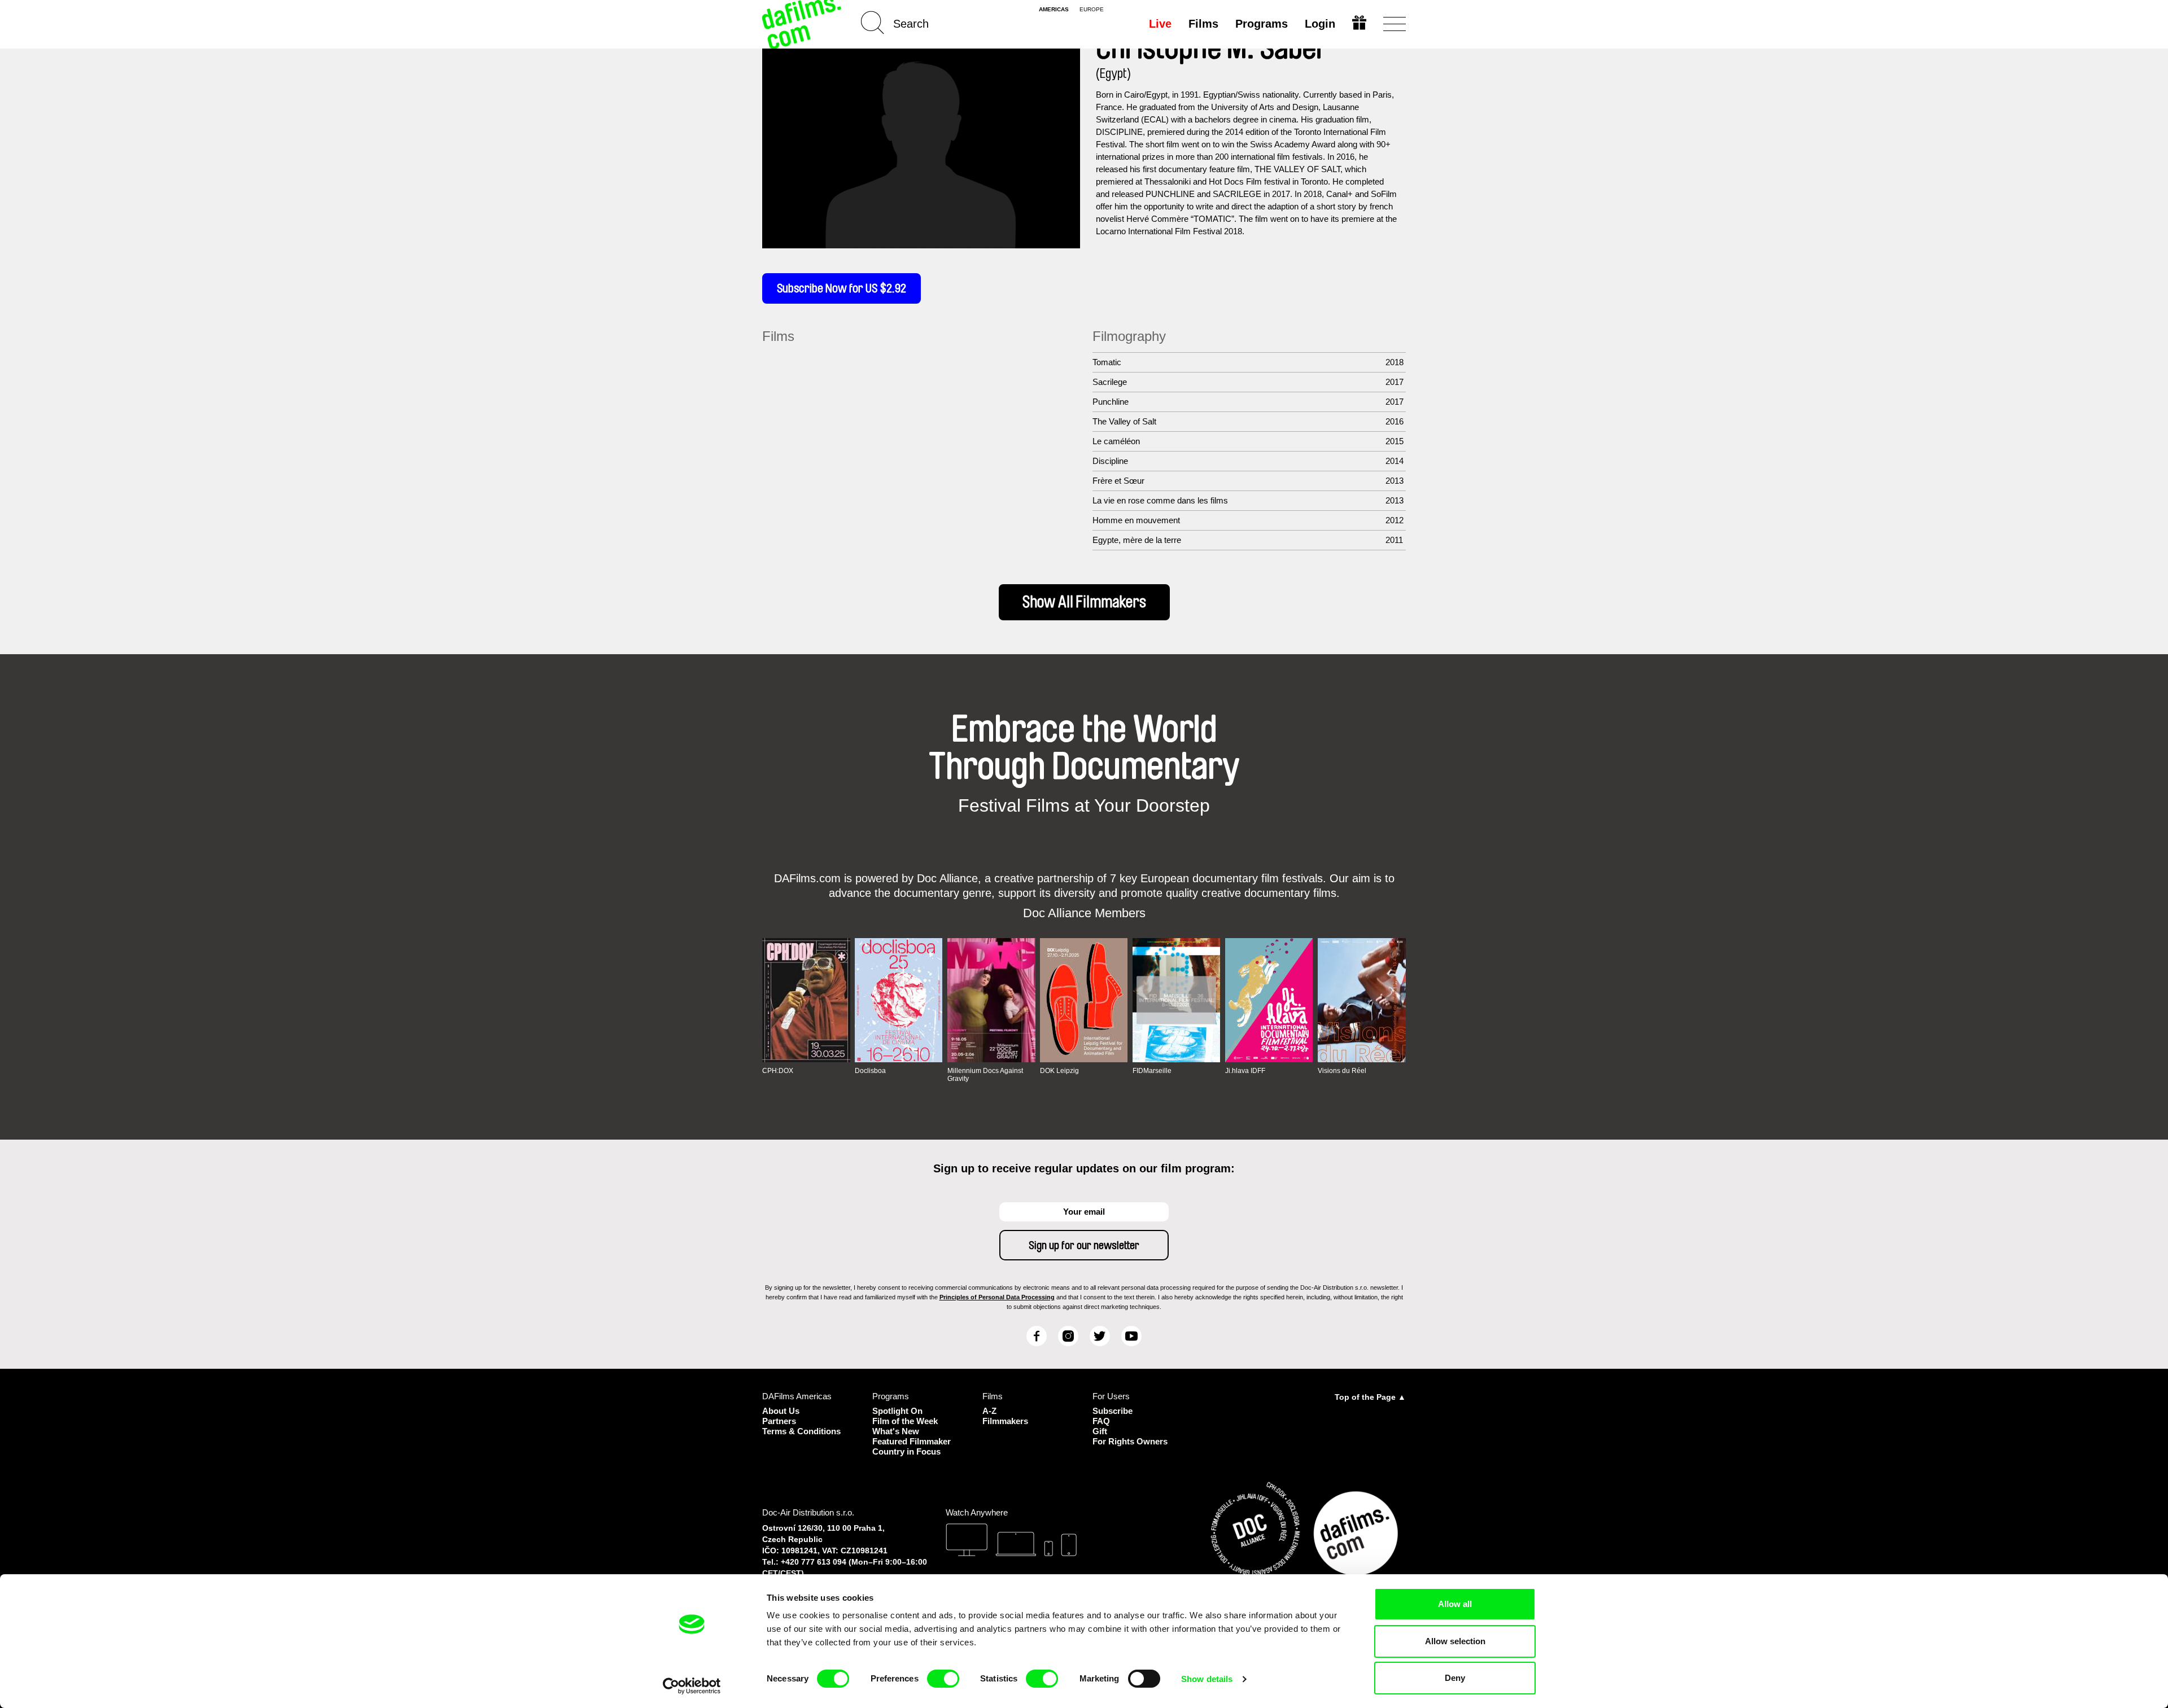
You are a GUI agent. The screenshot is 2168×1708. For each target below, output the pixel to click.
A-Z (989, 1411)
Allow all (1455, 1604)
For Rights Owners (1130, 1441)
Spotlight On (897, 1411)
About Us (781, 1411)
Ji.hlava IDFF (1245, 1071)
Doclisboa (870, 1071)
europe (1092, 10)
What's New (896, 1431)
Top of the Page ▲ (1370, 1397)
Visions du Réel (1342, 1071)
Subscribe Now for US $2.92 (842, 288)
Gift (1100, 1431)
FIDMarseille (1152, 1071)
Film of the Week (905, 1421)
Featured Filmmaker (912, 1441)
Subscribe (1113, 1411)
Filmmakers (1005, 1421)
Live (1160, 24)
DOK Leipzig (1059, 1071)
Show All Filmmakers (1084, 602)
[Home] (803, 24)
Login (1320, 24)
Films (1203, 24)
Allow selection (1455, 1641)
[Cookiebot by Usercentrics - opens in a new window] (692, 1686)
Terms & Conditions (801, 1431)
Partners (779, 1421)
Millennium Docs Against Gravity (985, 1075)
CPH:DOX (778, 1071)
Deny (1455, 1678)
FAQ (1101, 1421)
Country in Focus (906, 1451)
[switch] (943, 1679)
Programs (1262, 24)
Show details (1207, 1679)
